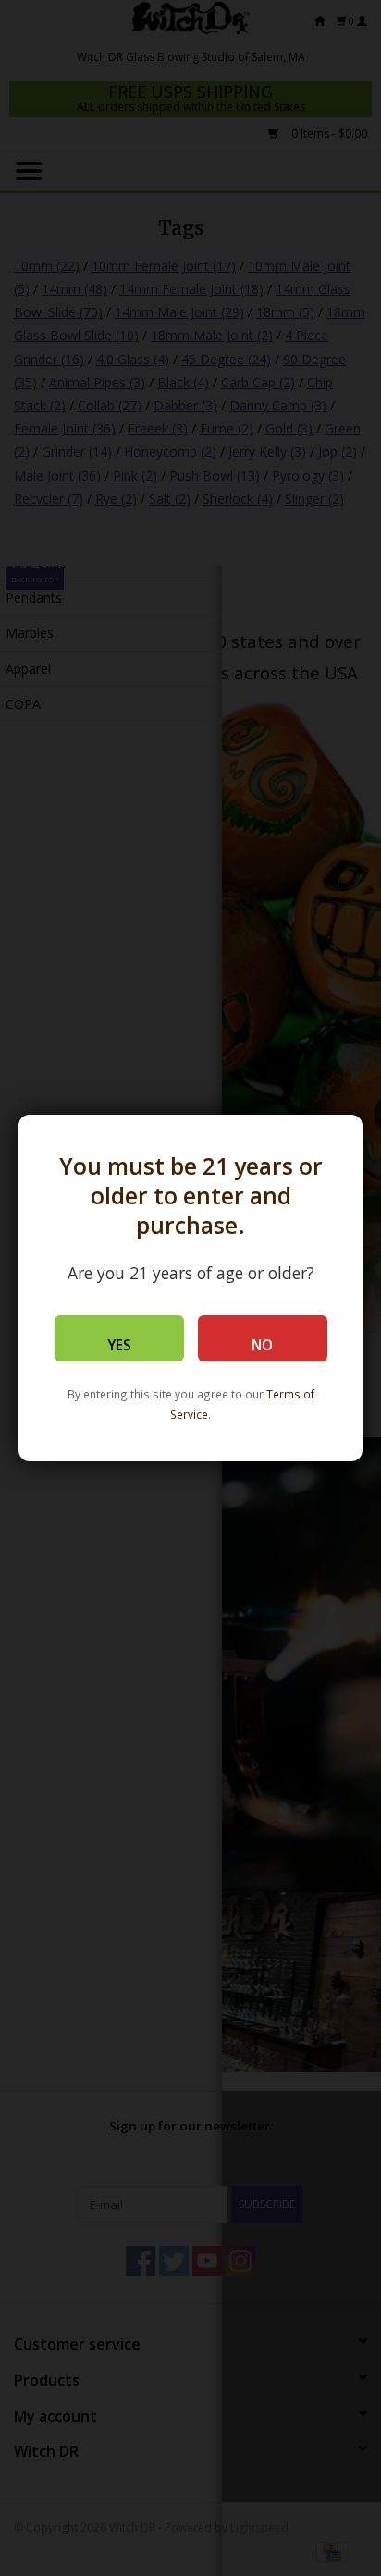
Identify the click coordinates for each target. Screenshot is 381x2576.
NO (262, 1345)
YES (119, 1345)
